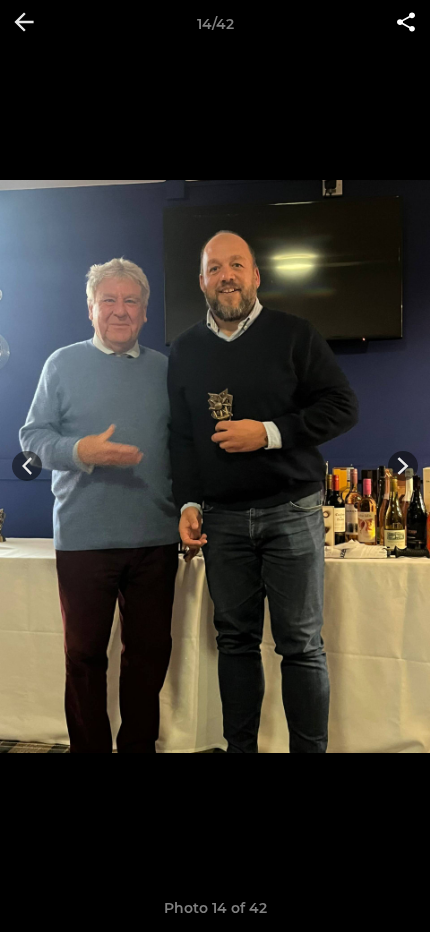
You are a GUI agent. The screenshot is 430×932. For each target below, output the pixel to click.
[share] (406, 24)
